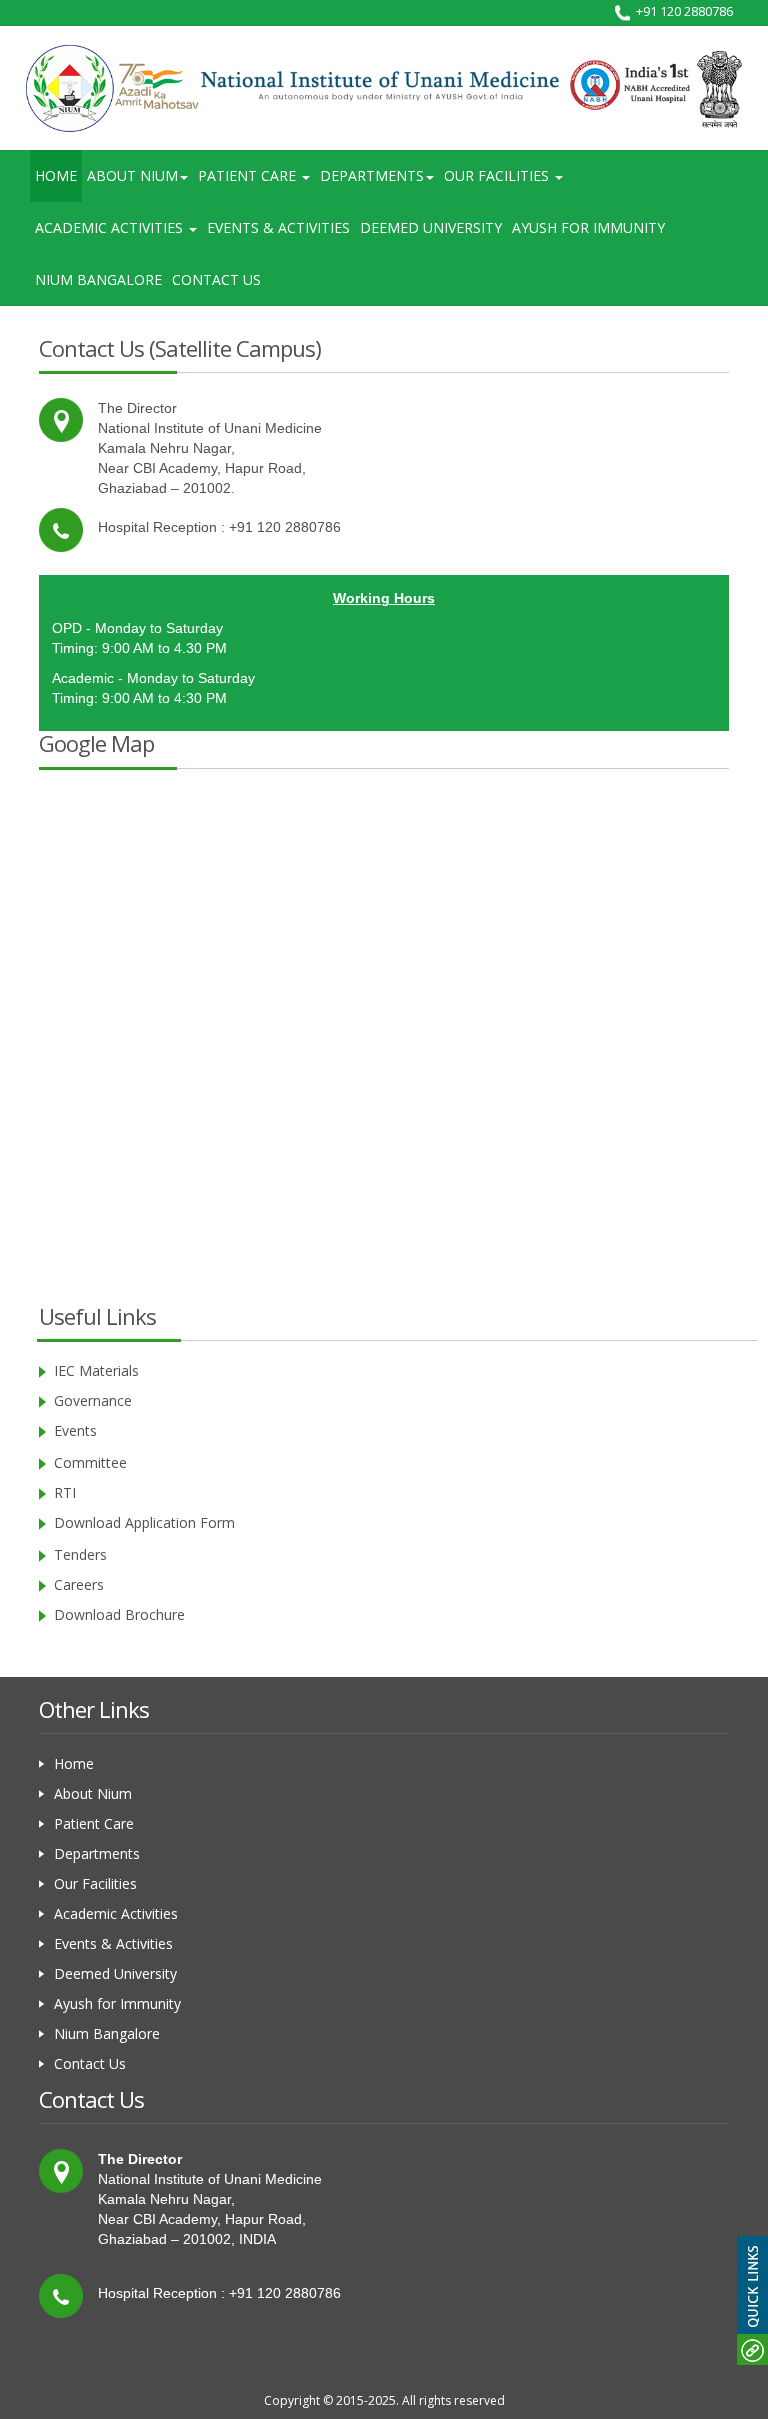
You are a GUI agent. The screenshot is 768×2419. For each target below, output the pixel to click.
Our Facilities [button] (498, 175)
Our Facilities (95, 1883)
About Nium (93, 1793)
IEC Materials (96, 1370)
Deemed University (431, 227)
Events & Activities (278, 227)
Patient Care (94, 1823)
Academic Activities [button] (111, 227)
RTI (65, 1492)
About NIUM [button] (132, 175)
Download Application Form (144, 1522)
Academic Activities (116, 1913)
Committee (90, 1462)
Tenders (80, 1554)
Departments (97, 1853)
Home (56, 175)
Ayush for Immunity (117, 2003)
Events (75, 1430)
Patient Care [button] (249, 175)
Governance (93, 1400)
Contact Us (216, 279)
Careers (79, 1584)
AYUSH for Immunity (588, 227)
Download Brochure (119, 1614)
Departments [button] (372, 175)
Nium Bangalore (98, 279)
